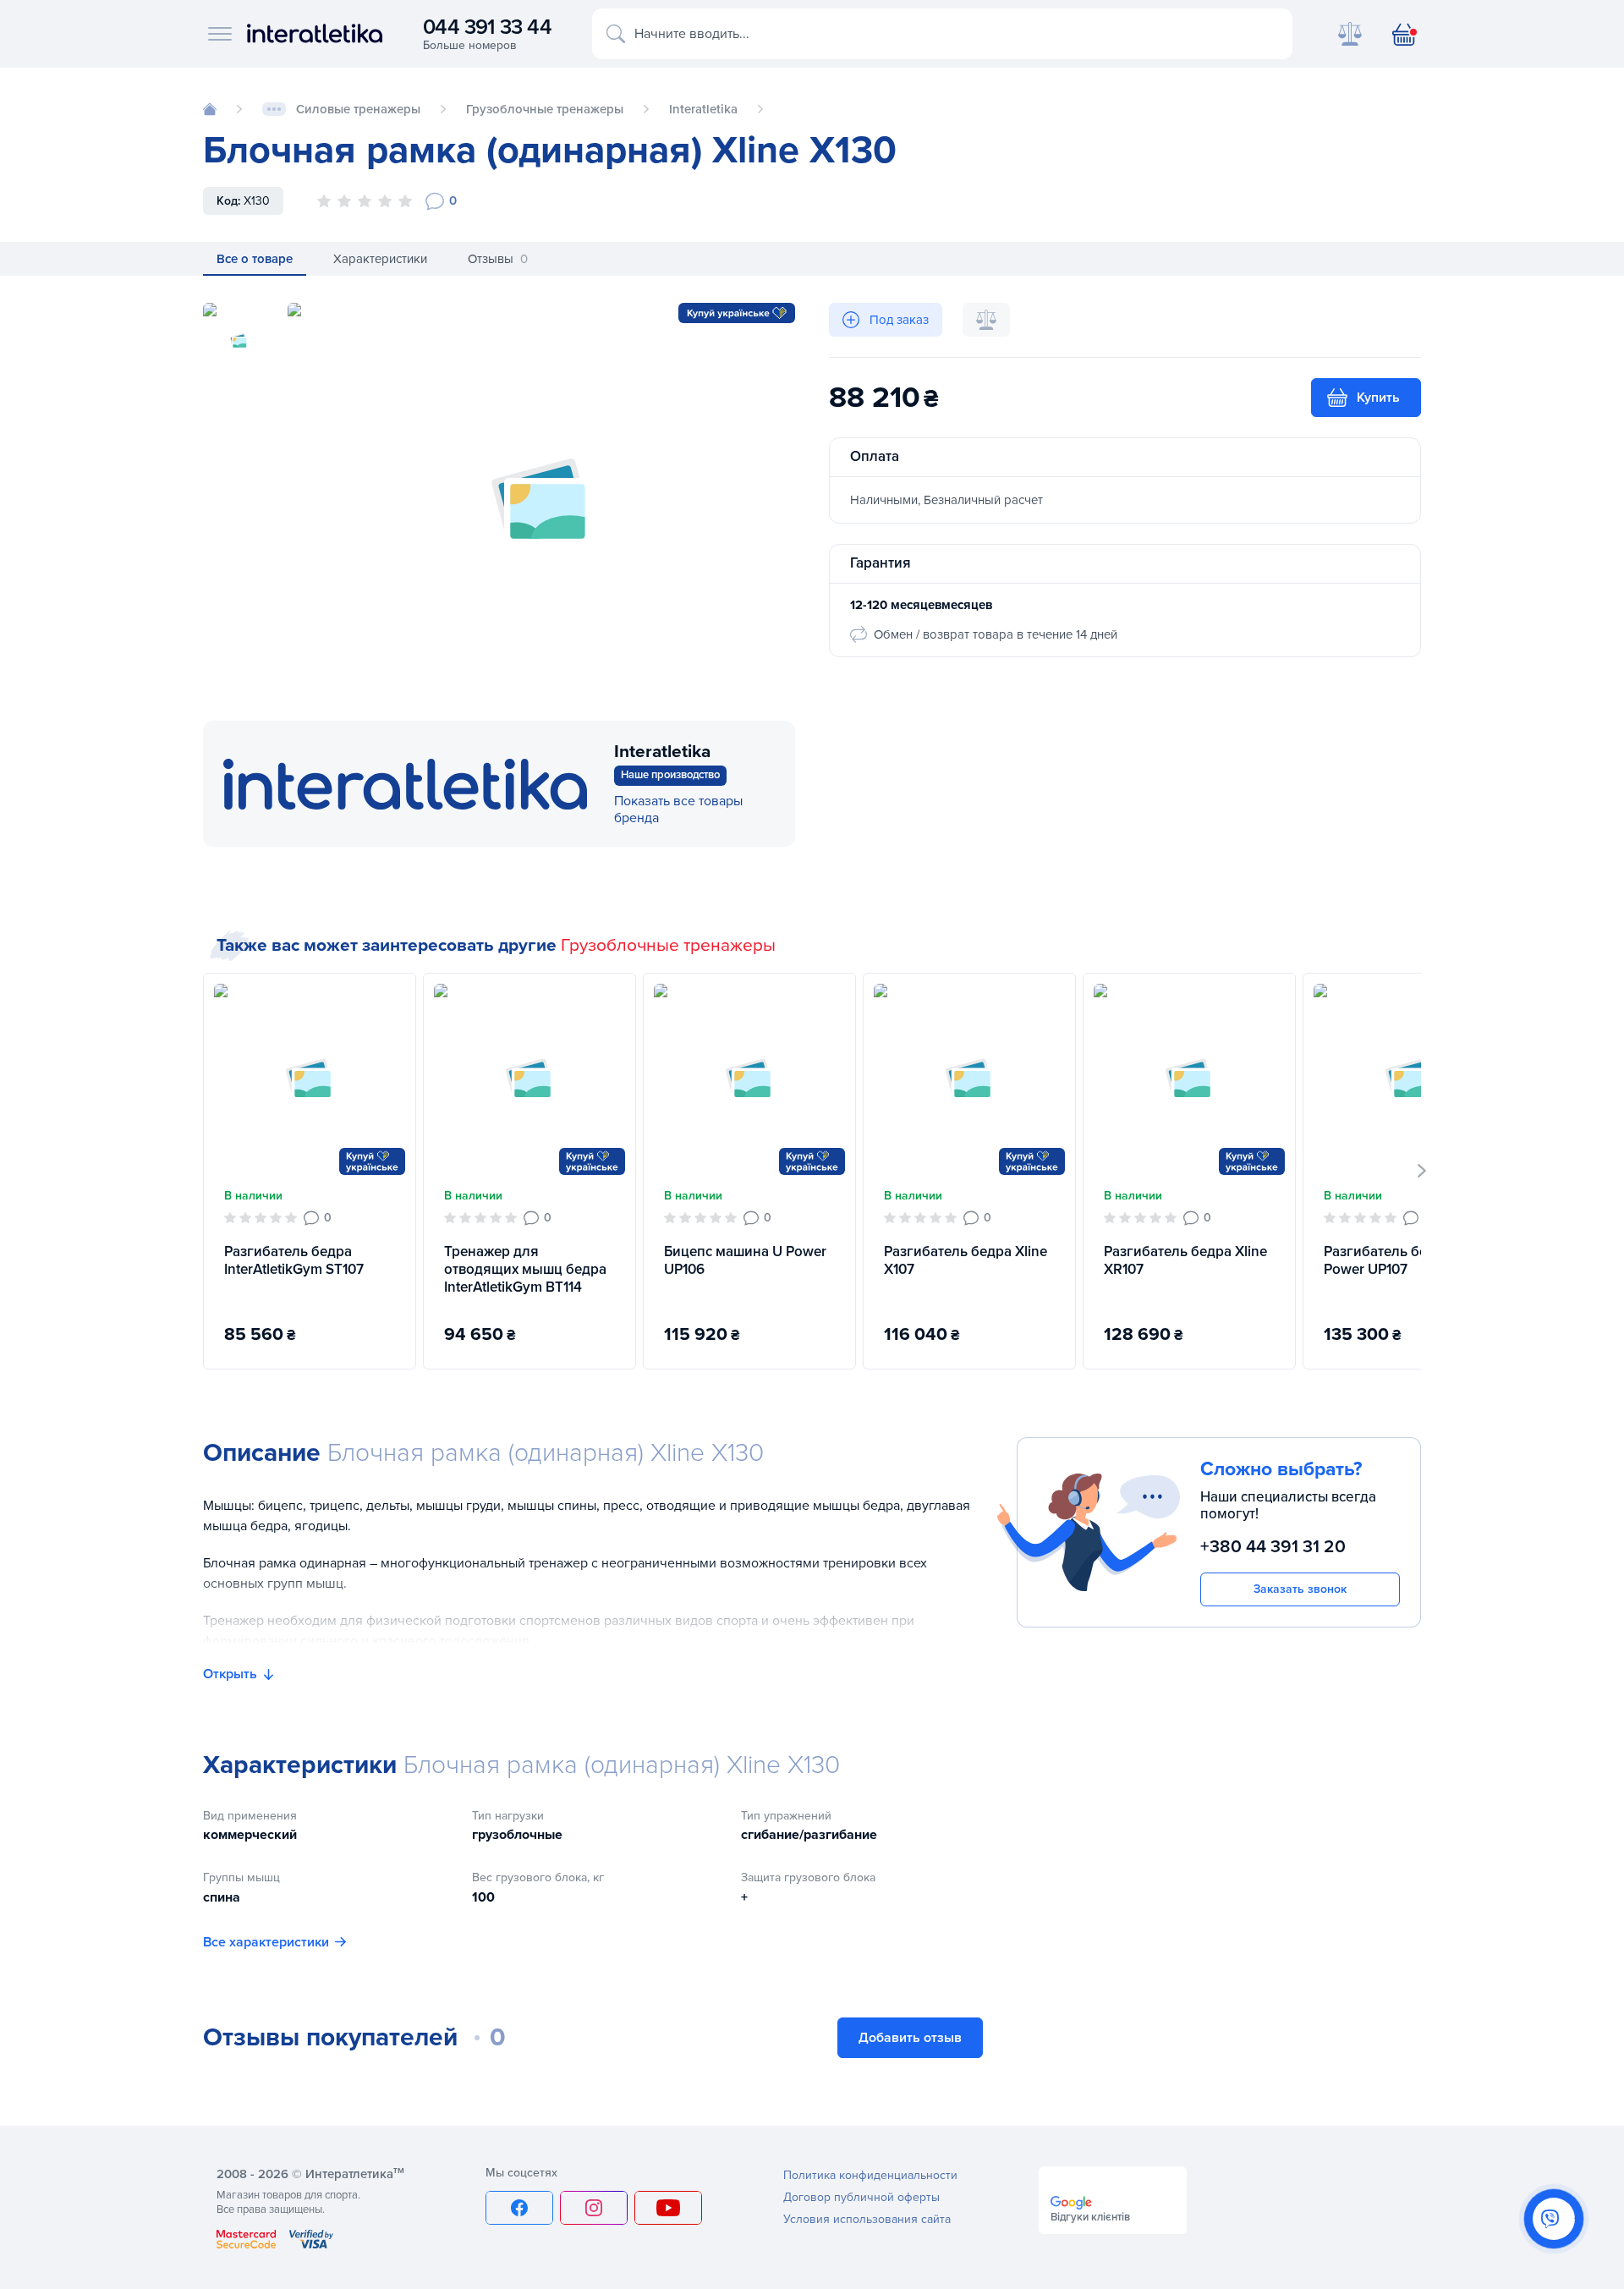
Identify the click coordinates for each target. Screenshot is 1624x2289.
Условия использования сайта (867, 2219)
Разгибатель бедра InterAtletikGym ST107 (294, 1260)
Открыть (230, 1674)
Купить (1378, 398)
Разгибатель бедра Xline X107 (966, 1260)
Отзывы (498, 259)
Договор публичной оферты (861, 2197)
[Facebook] (519, 2208)
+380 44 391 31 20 (1273, 1547)
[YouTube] (668, 2208)
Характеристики (380, 259)
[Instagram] (594, 2208)
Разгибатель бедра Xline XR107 (1185, 1260)
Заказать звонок (1300, 1588)
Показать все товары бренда (678, 810)
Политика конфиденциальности (870, 2175)
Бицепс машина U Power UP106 (745, 1260)
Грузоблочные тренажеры (668, 945)
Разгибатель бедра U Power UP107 (1394, 1260)
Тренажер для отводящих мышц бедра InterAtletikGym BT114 (525, 1270)
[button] (1422, 1171)
